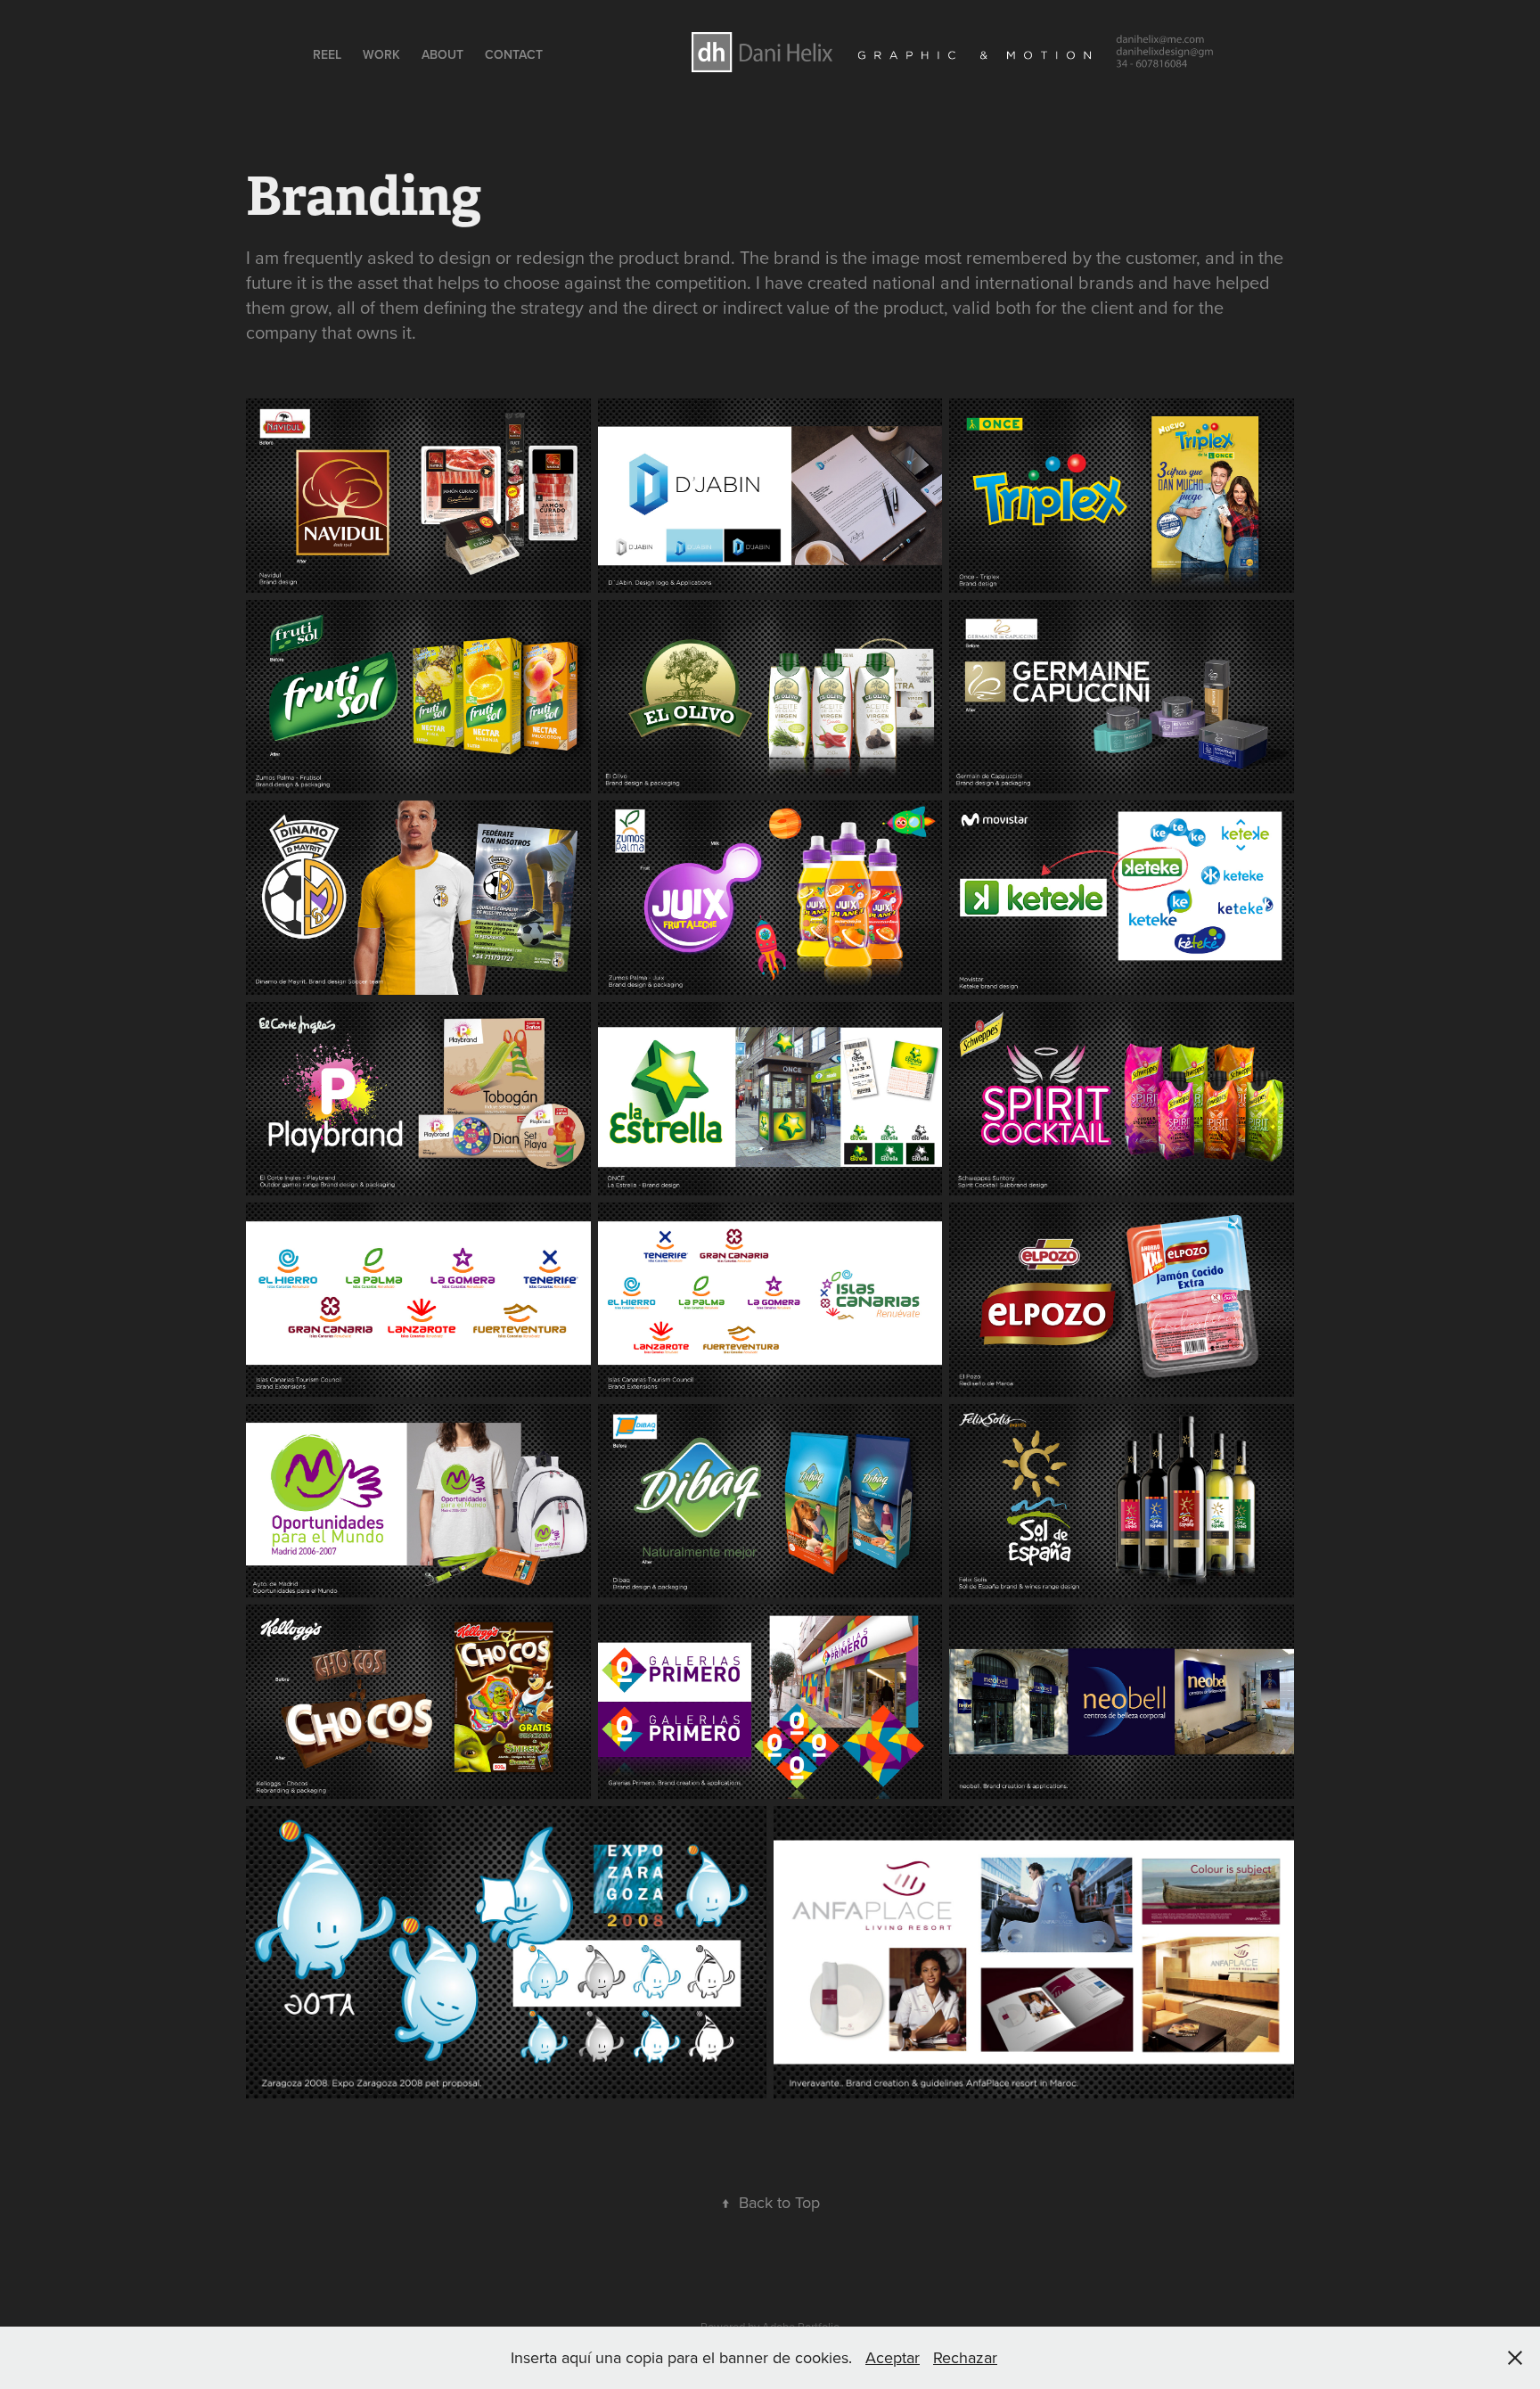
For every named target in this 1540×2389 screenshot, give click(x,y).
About (442, 54)
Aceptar (893, 2357)
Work (381, 54)
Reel (327, 54)
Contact (514, 54)
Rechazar (965, 2357)
